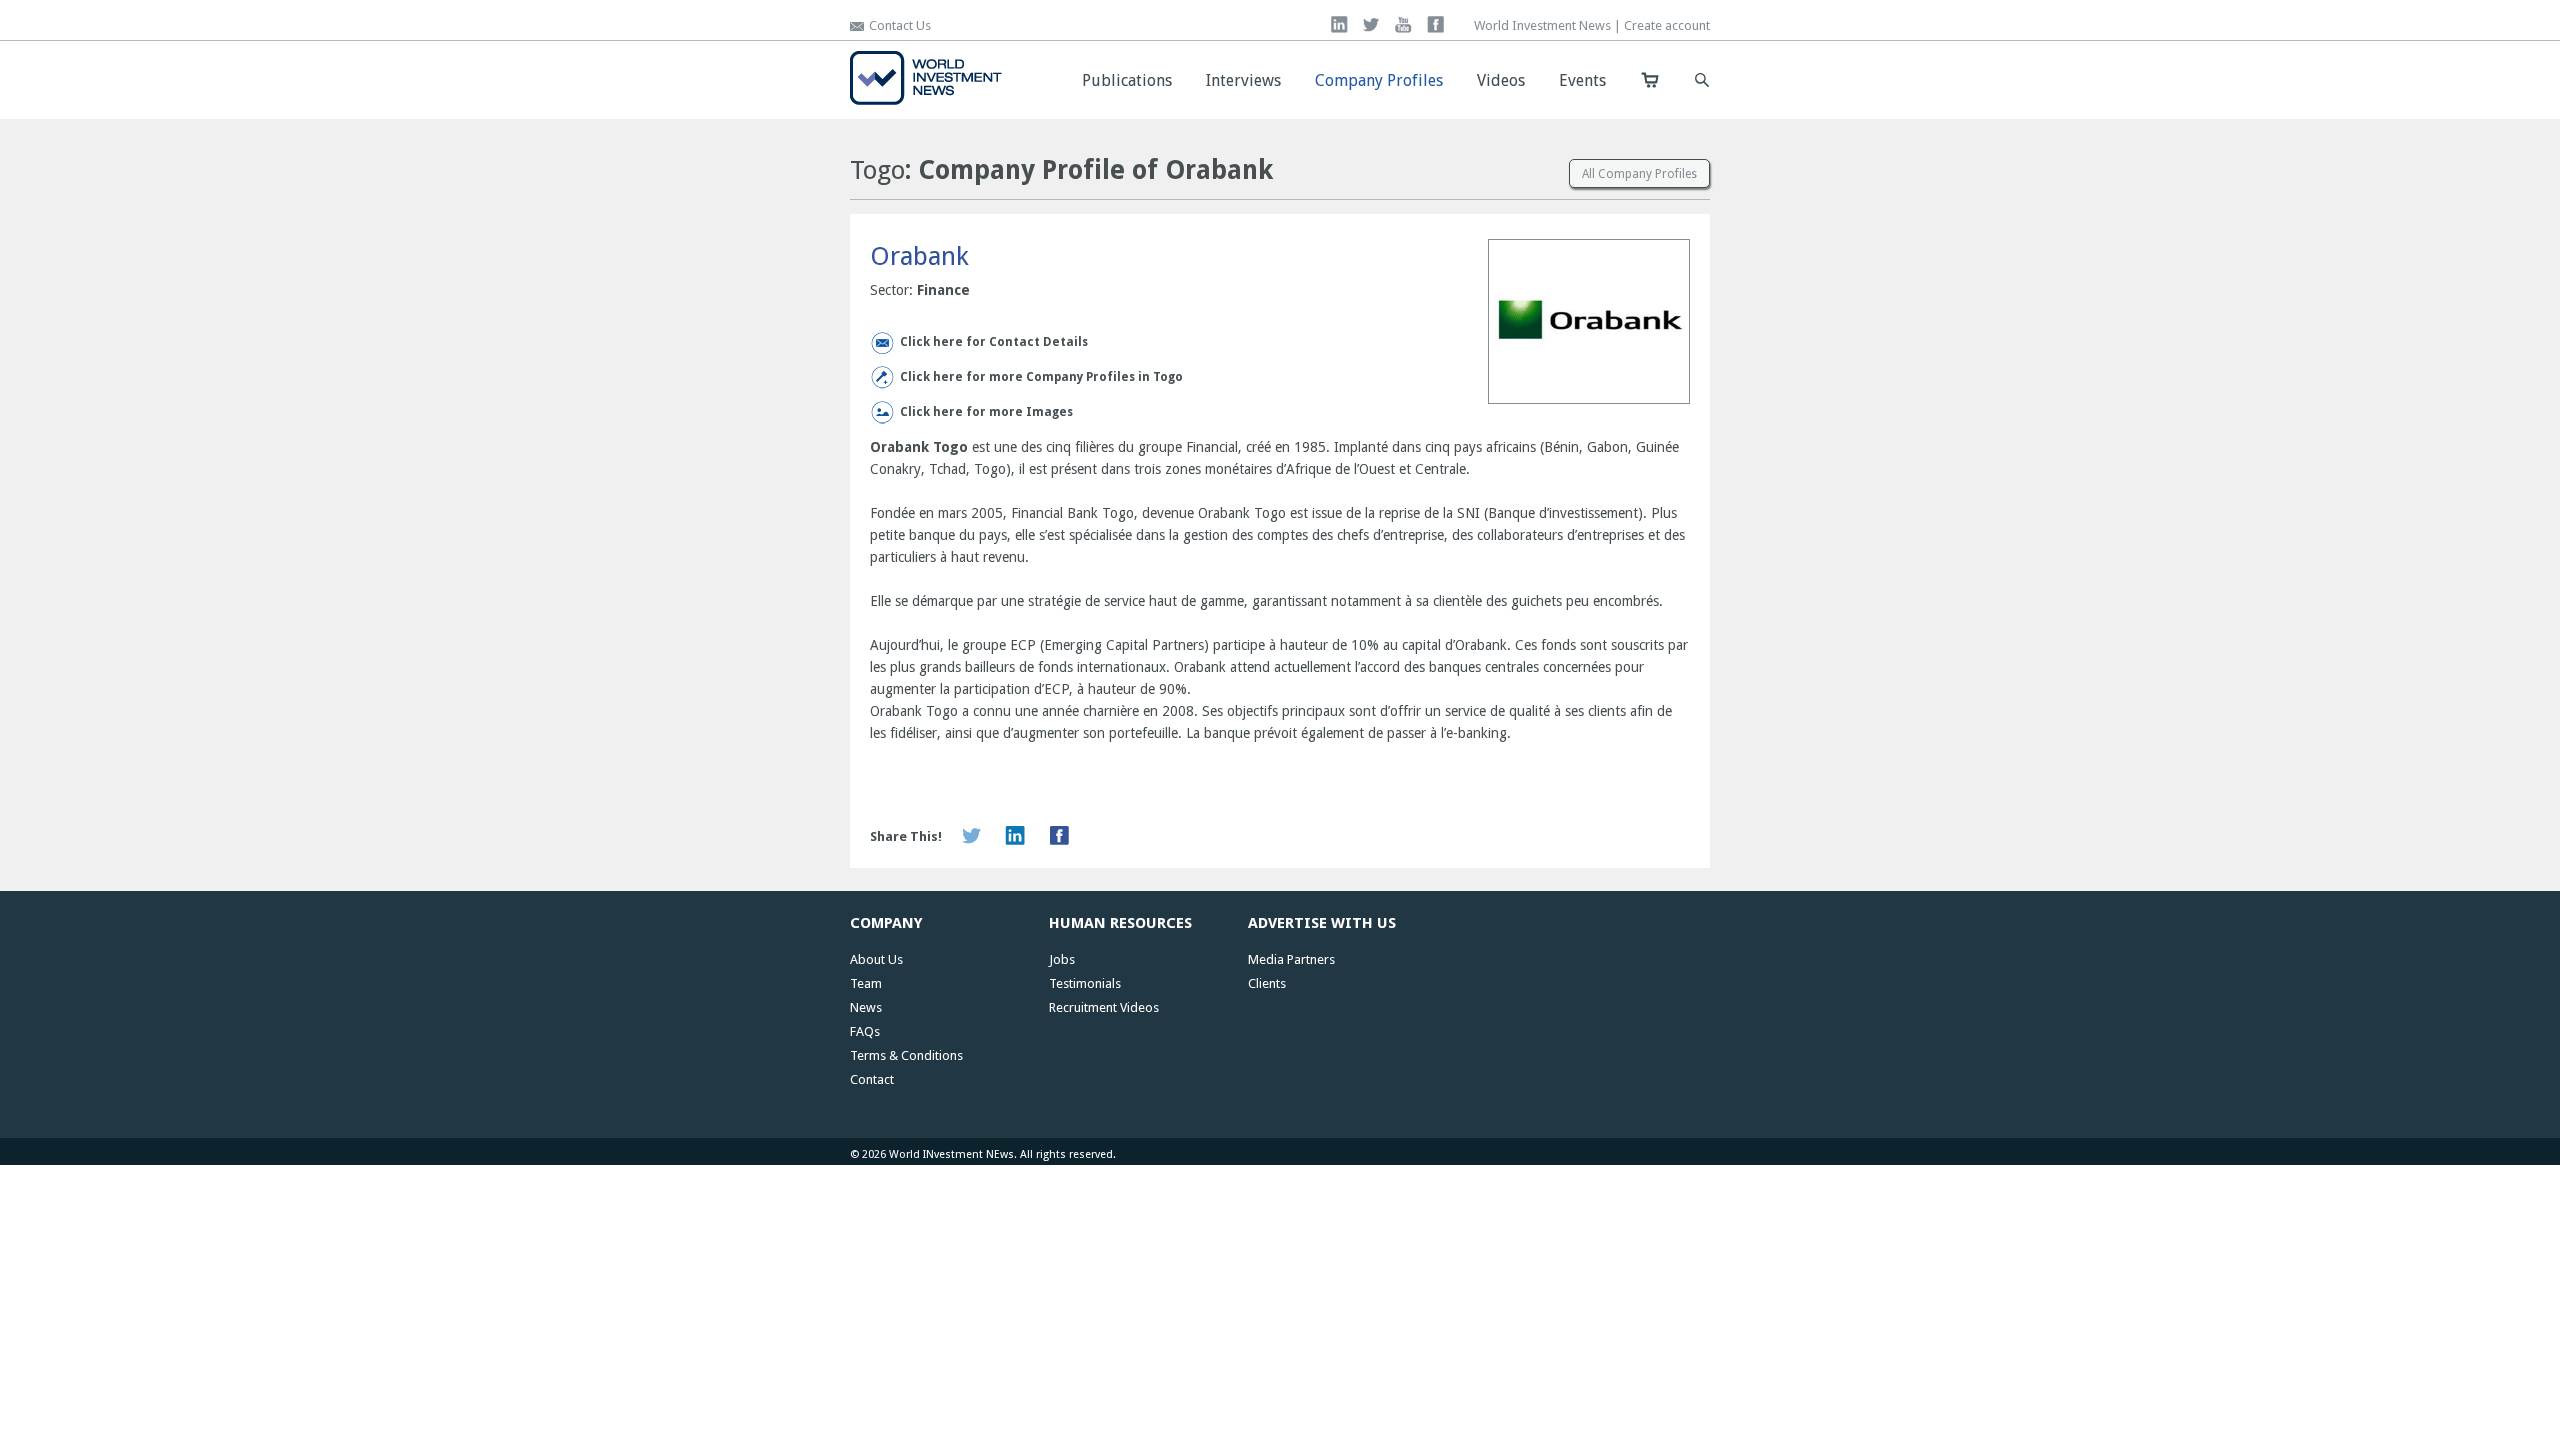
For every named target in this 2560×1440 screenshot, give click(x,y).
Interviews (1243, 80)
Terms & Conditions (906, 1055)
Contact (872, 1079)
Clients (1267, 983)
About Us (876, 959)
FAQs (865, 1031)
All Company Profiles (1639, 174)
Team (866, 983)
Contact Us (900, 25)
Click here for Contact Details (994, 342)
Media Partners (1291, 959)
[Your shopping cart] (1650, 80)
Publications (1127, 80)
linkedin (1339, 24)
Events (1582, 80)
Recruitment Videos (1104, 1007)
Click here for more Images (986, 412)
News (866, 1007)
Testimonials (1085, 983)
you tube (1403, 24)
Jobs (1062, 959)
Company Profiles (1379, 80)
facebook (1435, 24)
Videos (1501, 80)
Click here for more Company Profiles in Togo (1041, 377)
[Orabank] (1589, 323)
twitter (1371, 24)
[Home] (926, 100)
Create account (1667, 25)
